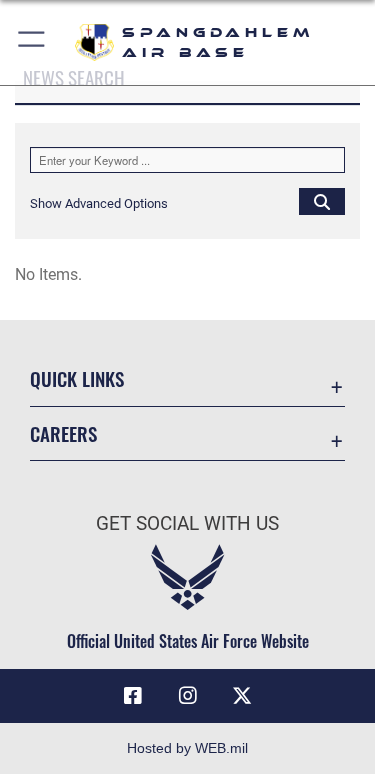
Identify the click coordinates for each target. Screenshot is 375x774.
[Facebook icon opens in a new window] (133, 696)
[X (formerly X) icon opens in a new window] (242, 696)
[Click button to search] (322, 201)
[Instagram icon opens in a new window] (188, 696)
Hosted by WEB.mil (187, 748)
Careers (63, 433)
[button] (32, 42)
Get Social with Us (187, 523)
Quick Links (77, 378)
